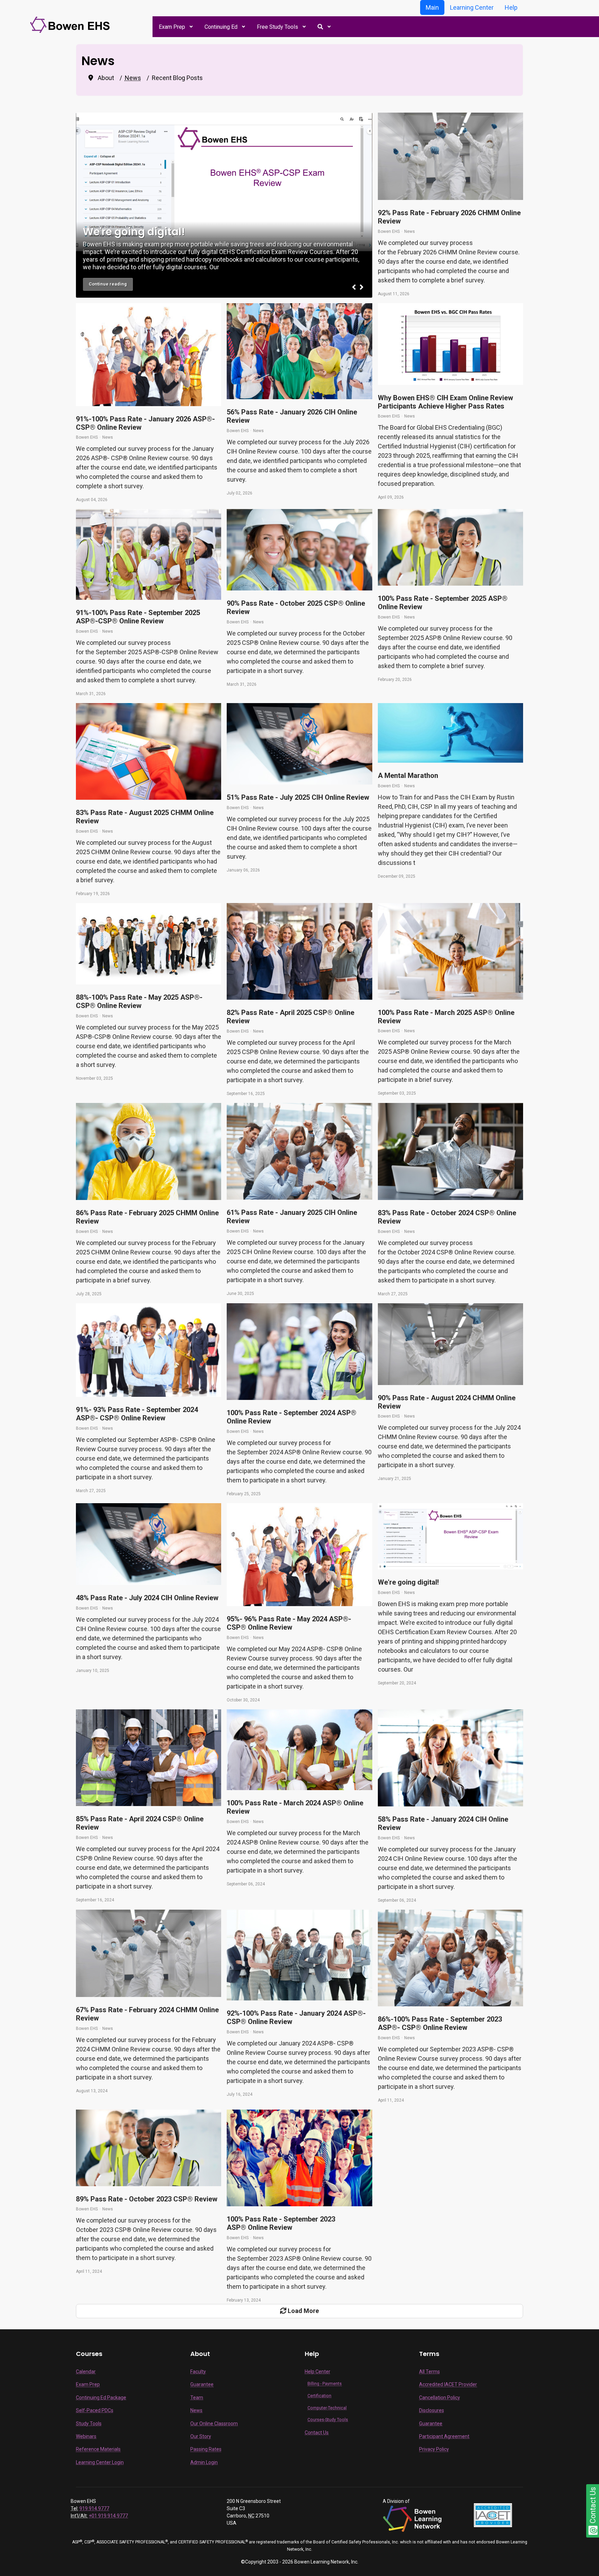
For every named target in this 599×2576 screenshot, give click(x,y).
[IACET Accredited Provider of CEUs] (493, 2515)
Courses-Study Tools (328, 2420)
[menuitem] (175, 27)
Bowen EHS (389, 231)
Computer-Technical (327, 2408)
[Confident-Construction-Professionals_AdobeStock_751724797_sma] (149, 1758)
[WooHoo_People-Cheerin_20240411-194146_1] (450, 1958)
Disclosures (432, 2410)
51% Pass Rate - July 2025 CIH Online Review (298, 797)
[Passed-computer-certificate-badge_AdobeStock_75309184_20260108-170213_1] (299, 744)
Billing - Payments (325, 2384)
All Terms (429, 2372)
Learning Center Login (100, 2462)
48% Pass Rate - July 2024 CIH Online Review (147, 1598)
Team (197, 2398)
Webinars (86, 2436)
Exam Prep (88, 2384)
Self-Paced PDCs (95, 2410)
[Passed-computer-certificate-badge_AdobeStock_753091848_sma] (149, 1544)
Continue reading (108, 284)
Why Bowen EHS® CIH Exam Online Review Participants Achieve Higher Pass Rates (445, 402)
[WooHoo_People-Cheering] (299, 1151)
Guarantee (202, 2384)
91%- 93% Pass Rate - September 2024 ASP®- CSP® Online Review (137, 1414)
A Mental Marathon (408, 776)
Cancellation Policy (440, 2398)
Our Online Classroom (214, 2424)
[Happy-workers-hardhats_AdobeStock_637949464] (149, 554)
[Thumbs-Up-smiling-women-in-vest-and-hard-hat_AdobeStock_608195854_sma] (299, 1352)
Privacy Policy (434, 2449)
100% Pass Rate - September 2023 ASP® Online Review (281, 2223)
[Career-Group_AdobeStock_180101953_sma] (149, 944)
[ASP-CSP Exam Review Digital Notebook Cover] (450, 1536)
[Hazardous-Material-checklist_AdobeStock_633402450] (149, 752)
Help (511, 7)
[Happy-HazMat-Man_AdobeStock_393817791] (450, 1344)
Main (432, 7)
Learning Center (472, 7)
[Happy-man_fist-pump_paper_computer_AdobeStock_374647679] (450, 1151)
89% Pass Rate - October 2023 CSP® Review (147, 2199)
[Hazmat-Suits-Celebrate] (149, 1953)
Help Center (318, 2372)
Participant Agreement (444, 2436)
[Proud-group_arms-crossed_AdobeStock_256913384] (299, 1955)
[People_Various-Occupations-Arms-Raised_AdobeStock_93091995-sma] (299, 2158)
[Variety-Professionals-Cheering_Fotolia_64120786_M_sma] (149, 355)
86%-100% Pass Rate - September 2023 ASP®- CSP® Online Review (440, 2023)
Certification (319, 2396)
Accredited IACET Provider (448, 2384)
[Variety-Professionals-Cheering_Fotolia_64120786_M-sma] (299, 1555)
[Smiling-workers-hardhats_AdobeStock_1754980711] (299, 550)
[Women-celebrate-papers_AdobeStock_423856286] (450, 951)
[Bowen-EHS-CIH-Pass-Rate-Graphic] (450, 344)
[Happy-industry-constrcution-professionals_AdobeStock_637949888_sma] (299, 1750)
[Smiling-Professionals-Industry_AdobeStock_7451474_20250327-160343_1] (149, 1350)
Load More (303, 2311)
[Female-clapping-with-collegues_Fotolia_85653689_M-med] (450, 1758)
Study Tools (89, 2424)
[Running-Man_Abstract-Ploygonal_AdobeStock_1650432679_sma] (450, 733)
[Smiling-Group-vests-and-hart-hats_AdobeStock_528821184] (450, 547)
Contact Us (317, 2433)
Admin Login (204, 2462)
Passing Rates (206, 2449)
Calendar (86, 2372)
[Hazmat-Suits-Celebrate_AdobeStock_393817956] (450, 156)
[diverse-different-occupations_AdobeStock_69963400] (299, 351)
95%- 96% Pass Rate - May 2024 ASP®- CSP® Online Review (289, 1623)
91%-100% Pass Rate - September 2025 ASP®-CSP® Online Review (138, 617)
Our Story (201, 2436)
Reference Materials (98, 2449)
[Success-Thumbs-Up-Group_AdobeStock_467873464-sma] (299, 952)
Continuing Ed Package (101, 2398)
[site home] (71, 24)
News (410, 231)
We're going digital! (408, 1582)
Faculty (198, 2372)
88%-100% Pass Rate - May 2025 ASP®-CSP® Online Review (139, 1001)
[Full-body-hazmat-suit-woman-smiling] (149, 1151)
